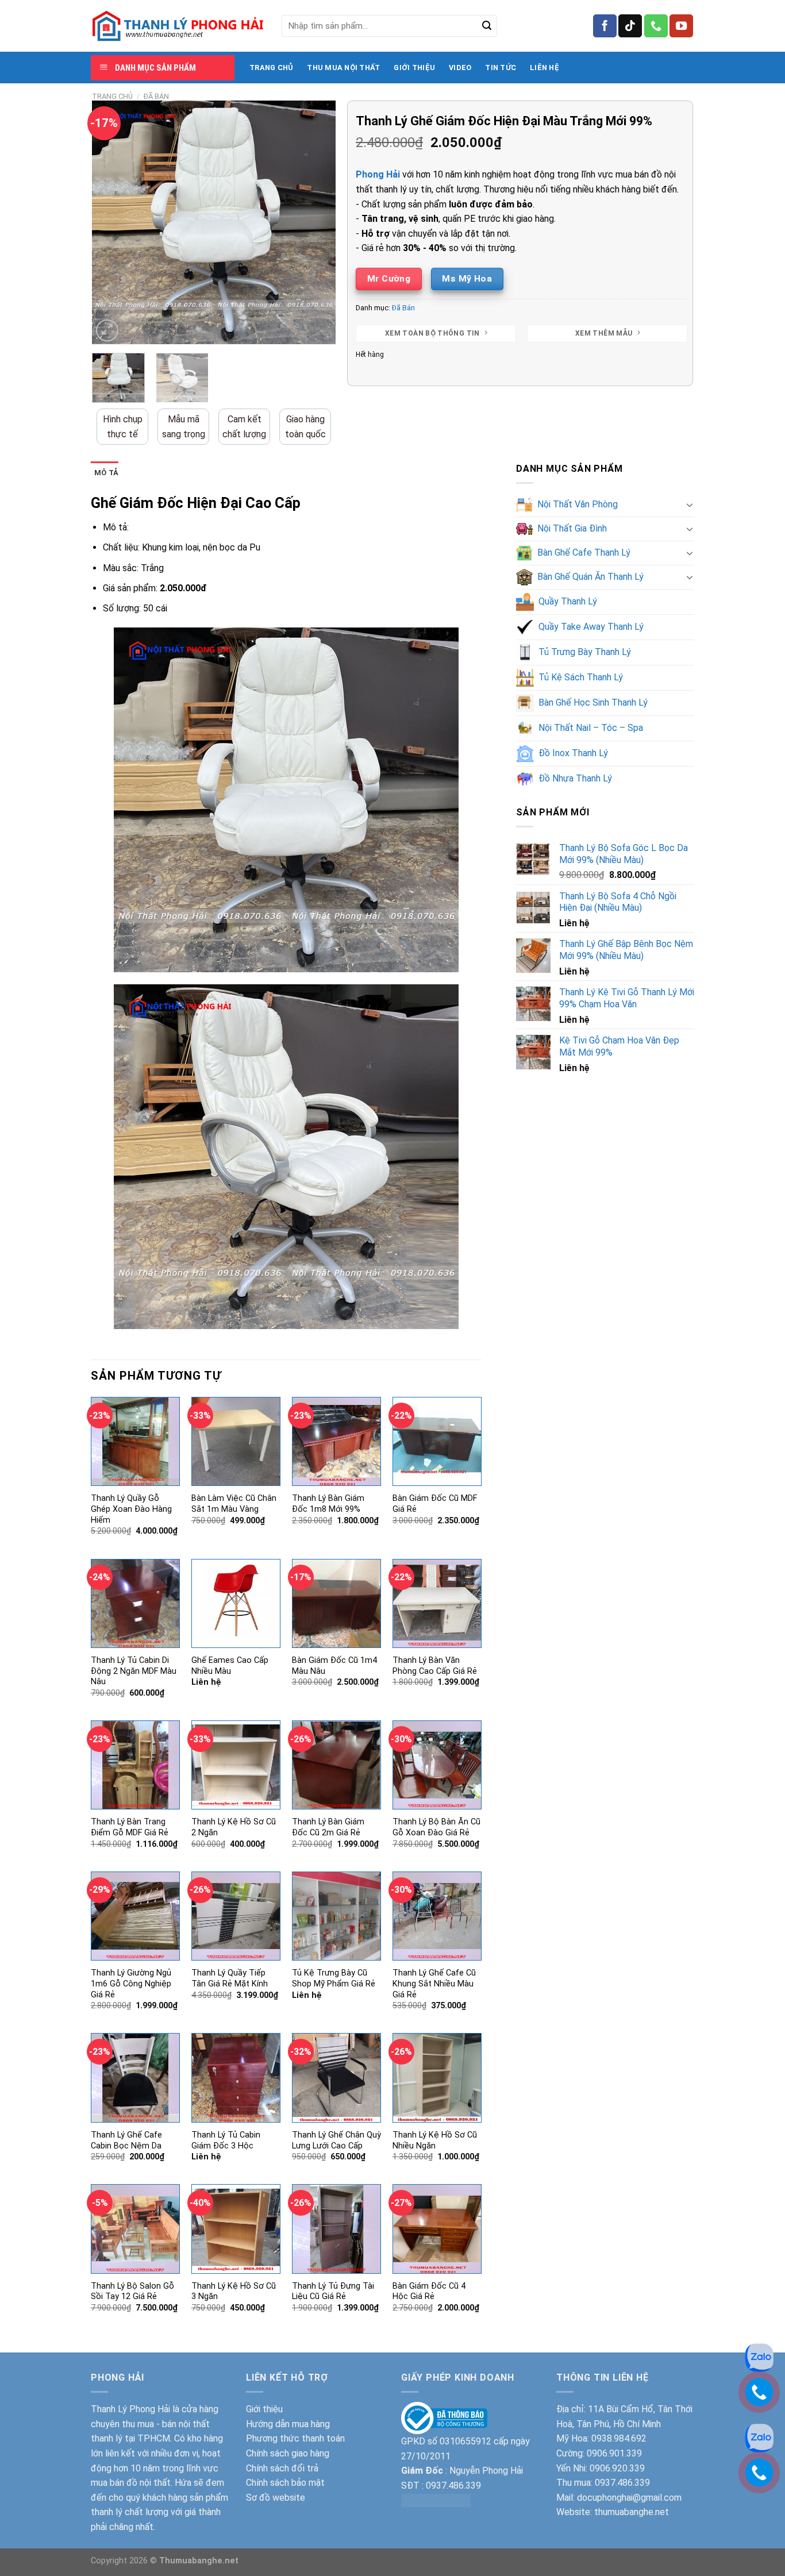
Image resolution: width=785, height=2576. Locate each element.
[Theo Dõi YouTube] (681, 26)
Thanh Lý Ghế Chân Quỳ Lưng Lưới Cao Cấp (336, 2140)
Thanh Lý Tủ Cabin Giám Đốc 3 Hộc (226, 2140)
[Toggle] (690, 505)
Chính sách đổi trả (282, 2468)
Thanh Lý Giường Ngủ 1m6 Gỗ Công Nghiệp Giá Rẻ (131, 1984)
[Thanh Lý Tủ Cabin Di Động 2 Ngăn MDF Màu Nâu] (135, 1603)
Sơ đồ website (276, 2498)
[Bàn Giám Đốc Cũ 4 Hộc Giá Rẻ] (437, 2229)
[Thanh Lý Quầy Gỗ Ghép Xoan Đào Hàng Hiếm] (135, 1441)
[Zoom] (107, 331)
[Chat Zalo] (759, 2437)
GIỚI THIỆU (414, 68)
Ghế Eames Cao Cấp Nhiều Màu (230, 1666)
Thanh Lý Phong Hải (130, 2409)
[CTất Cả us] (656, 26)
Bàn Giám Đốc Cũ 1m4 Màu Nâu (334, 1666)
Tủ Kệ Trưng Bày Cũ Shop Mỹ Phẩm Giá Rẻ (334, 1978)
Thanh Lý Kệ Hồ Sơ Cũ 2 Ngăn (234, 1827)
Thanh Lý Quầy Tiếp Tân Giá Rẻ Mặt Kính (230, 1978)
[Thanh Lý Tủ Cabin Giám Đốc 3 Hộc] (236, 2078)
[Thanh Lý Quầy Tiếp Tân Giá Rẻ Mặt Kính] (236, 1916)
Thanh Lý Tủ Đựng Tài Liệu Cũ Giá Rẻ (333, 2292)
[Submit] (487, 26)
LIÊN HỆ (545, 68)
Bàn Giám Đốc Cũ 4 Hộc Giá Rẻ (429, 2292)
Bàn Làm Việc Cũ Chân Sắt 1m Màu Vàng (234, 1504)
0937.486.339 (453, 2485)
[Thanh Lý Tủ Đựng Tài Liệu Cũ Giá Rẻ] (336, 2229)
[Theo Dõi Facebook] (605, 26)
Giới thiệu (264, 2409)
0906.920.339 (617, 2468)
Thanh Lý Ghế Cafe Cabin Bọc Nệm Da (126, 2140)
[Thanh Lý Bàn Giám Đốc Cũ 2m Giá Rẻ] (336, 1765)
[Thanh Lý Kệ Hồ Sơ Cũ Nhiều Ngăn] (437, 2078)
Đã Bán (156, 96)
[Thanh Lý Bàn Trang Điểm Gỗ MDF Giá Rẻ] (135, 1765)
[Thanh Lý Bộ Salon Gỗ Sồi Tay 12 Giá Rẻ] (135, 2229)
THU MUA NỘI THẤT (343, 68)
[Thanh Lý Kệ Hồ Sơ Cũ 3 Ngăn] (236, 2229)
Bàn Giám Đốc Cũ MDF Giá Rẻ (435, 1504)
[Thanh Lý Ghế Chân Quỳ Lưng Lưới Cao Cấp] (336, 2078)
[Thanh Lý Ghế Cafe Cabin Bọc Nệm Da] (135, 2078)
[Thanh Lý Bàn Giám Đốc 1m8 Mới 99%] (336, 1441)
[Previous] (111, 223)
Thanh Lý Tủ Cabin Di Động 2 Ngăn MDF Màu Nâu (134, 1671)
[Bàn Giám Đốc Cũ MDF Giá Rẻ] (437, 1441)
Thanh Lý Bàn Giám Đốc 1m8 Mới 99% (328, 1504)
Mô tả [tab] (106, 473)
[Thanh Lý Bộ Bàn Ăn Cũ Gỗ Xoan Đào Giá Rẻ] (437, 1765)
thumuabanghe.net (632, 2512)
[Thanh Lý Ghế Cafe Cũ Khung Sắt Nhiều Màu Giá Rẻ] (437, 1916)
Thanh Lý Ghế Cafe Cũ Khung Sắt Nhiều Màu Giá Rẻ (434, 1984)
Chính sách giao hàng (288, 2453)
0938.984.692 (619, 2438)
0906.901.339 (614, 2453)
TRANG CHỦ (271, 68)
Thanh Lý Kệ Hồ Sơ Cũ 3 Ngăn (234, 2292)
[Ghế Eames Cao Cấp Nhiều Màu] (236, 1603)
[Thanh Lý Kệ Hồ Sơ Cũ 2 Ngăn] (236, 1765)
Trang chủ (112, 96)
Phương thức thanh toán (295, 2438)
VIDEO (460, 68)
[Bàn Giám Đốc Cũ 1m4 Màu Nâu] (336, 1603)
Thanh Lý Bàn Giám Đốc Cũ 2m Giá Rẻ (328, 1827)
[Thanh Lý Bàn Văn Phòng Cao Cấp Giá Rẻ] (437, 1603)
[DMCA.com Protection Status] (436, 2500)
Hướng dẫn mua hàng (288, 2424)
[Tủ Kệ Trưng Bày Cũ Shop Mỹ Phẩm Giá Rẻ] (336, 1916)
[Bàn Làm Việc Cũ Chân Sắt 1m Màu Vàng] (236, 1441)
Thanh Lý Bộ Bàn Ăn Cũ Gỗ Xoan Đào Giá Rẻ (436, 1827)
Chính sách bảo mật (285, 2483)
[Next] (317, 223)
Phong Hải (378, 174)
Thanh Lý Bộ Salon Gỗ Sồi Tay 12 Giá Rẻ (132, 2292)
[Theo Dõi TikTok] (630, 26)
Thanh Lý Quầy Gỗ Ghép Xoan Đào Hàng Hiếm (131, 1509)
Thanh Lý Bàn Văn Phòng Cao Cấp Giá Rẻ (435, 1666)
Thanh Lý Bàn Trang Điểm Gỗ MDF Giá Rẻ (130, 1827)
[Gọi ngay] (759, 2472)
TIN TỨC (501, 68)
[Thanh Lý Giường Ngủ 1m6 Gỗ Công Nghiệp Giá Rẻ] (135, 1916)
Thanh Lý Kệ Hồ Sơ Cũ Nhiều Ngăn (435, 2140)
